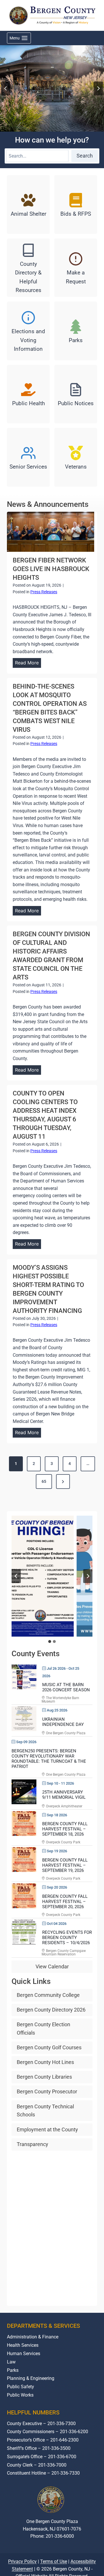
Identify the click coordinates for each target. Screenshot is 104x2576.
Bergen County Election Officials (43, 2029)
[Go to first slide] (88, 1576)
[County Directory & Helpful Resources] (28, 268)
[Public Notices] (76, 394)
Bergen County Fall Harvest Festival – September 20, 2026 (65, 1902)
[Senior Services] (28, 457)
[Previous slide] (16, 1576)
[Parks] (76, 331)
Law (11, 2362)
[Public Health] (28, 394)
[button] (52, 1576)
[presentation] (51, 532)
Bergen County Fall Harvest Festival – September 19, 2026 (65, 1865)
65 (44, 1481)
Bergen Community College (48, 1995)
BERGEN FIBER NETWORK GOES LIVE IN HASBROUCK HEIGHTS (51, 569)
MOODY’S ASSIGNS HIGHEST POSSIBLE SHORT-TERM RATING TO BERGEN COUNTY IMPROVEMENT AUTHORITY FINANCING (48, 1289)
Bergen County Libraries (44, 2077)
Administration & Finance (33, 2337)
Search (85, 156)
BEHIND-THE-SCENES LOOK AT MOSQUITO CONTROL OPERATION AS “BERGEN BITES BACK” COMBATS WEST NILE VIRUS (50, 708)
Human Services (24, 2354)
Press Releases (44, 592)
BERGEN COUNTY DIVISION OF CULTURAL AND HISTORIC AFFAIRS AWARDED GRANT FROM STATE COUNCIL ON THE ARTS (51, 956)
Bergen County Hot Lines (45, 2062)
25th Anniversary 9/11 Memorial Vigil (64, 1795)
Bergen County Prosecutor (47, 2091)
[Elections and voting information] (28, 331)
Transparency (32, 2144)
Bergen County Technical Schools (45, 2111)
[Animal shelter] (28, 204)
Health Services (23, 2345)
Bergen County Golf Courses (49, 2047)
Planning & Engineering (31, 2378)
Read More (28, 664)
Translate (70, 2558)
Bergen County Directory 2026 (51, 2010)
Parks (13, 2370)
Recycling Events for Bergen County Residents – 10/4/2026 (67, 1938)
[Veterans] (76, 457)
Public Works (20, 2395)
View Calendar (52, 1966)
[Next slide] (98, 88)
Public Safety (21, 2387)
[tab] (50, 1641)
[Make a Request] (76, 268)
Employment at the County (47, 2129)
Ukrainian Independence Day (63, 1722)
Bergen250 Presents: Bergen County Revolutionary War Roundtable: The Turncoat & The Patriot (49, 1759)
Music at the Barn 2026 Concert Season (66, 1687)
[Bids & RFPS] (76, 204)
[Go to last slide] (6, 88)
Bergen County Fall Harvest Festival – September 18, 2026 (65, 1829)
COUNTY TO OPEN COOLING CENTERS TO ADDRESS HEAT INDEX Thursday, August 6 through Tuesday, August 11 (45, 1115)
